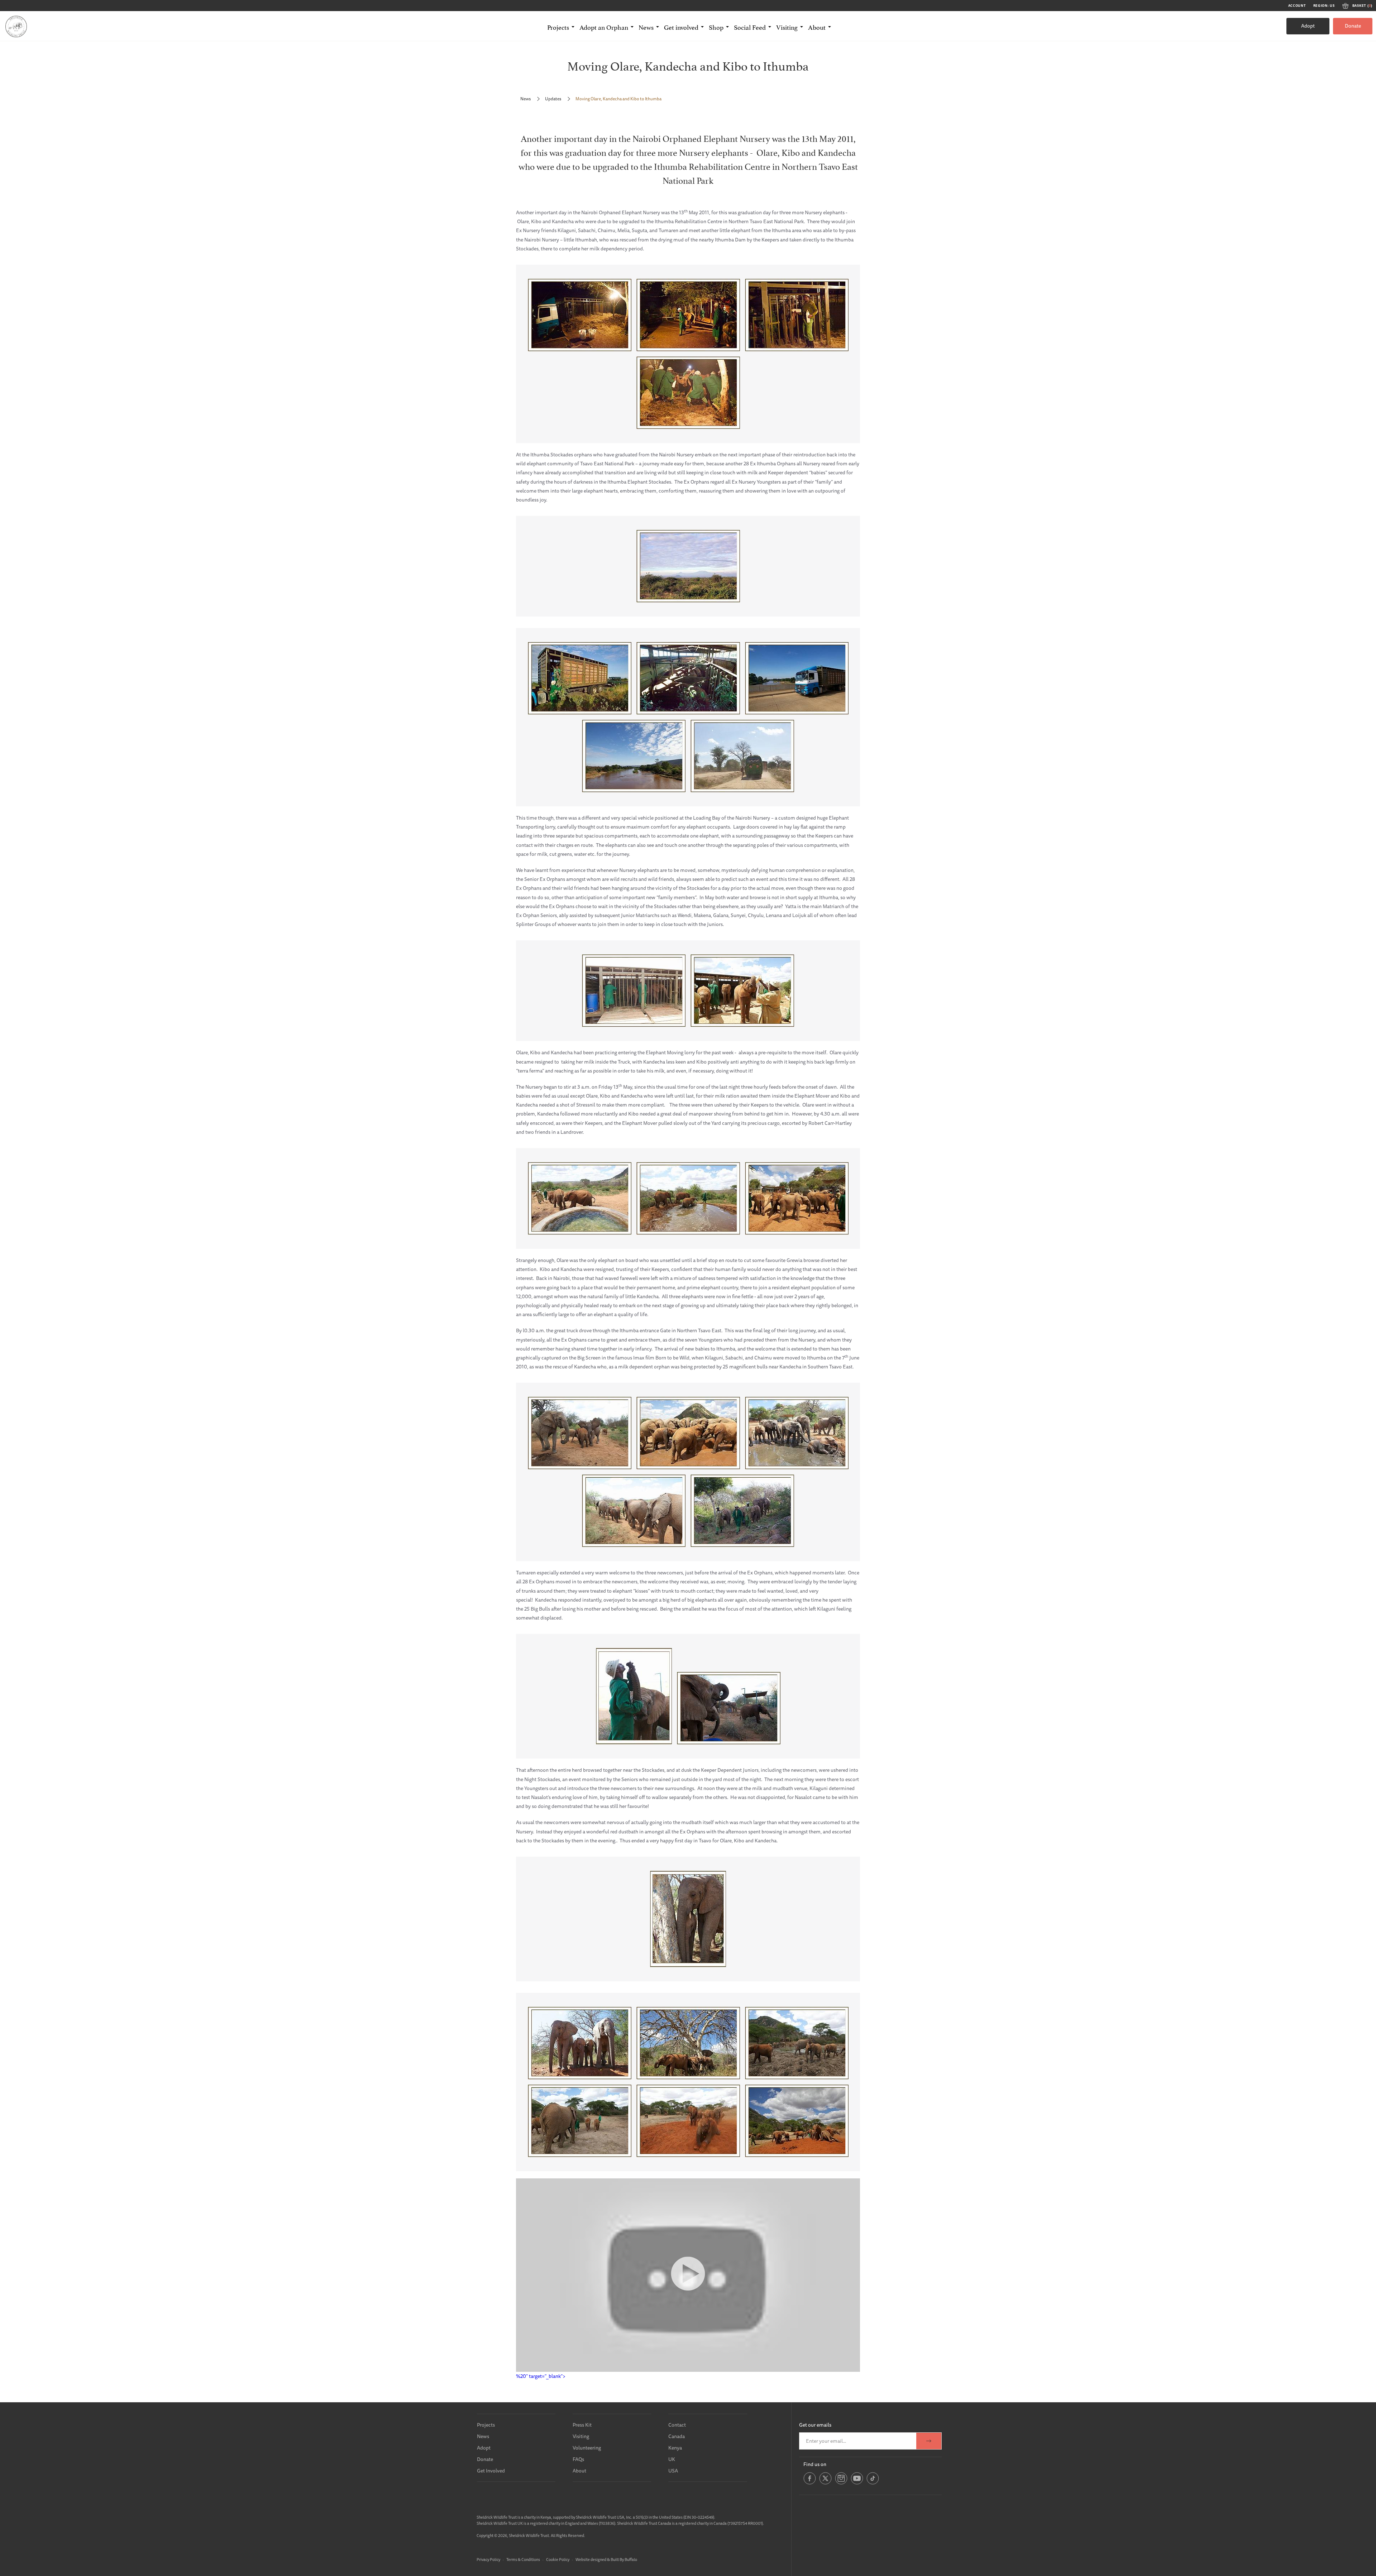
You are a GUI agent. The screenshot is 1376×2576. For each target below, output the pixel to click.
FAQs (578, 2459)
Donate (1353, 26)
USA (673, 2471)
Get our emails (815, 2425)
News (525, 99)
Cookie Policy (558, 2559)
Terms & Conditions (523, 2559)
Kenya (675, 2448)
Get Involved (491, 2471)
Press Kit (582, 2425)
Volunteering (587, 2448)
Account (1297, 6)
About (579, 2471)
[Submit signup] (929, 2441)
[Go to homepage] (16, 26)
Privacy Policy (488, 2559)
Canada (677, 2436)
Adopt (1308, 26)
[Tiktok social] (873, 2483)
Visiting (581, 2436)
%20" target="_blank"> (541, 2376)
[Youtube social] (857, 2483)
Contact (677, 2425)
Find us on (815, 2464)
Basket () (1362, 6)
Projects (486, 2425)
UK (672, 2459)
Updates (553, 99)
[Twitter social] (825, 2483)
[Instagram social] (841, 2483)
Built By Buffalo (624, 2559)
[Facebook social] (810, 2483)
